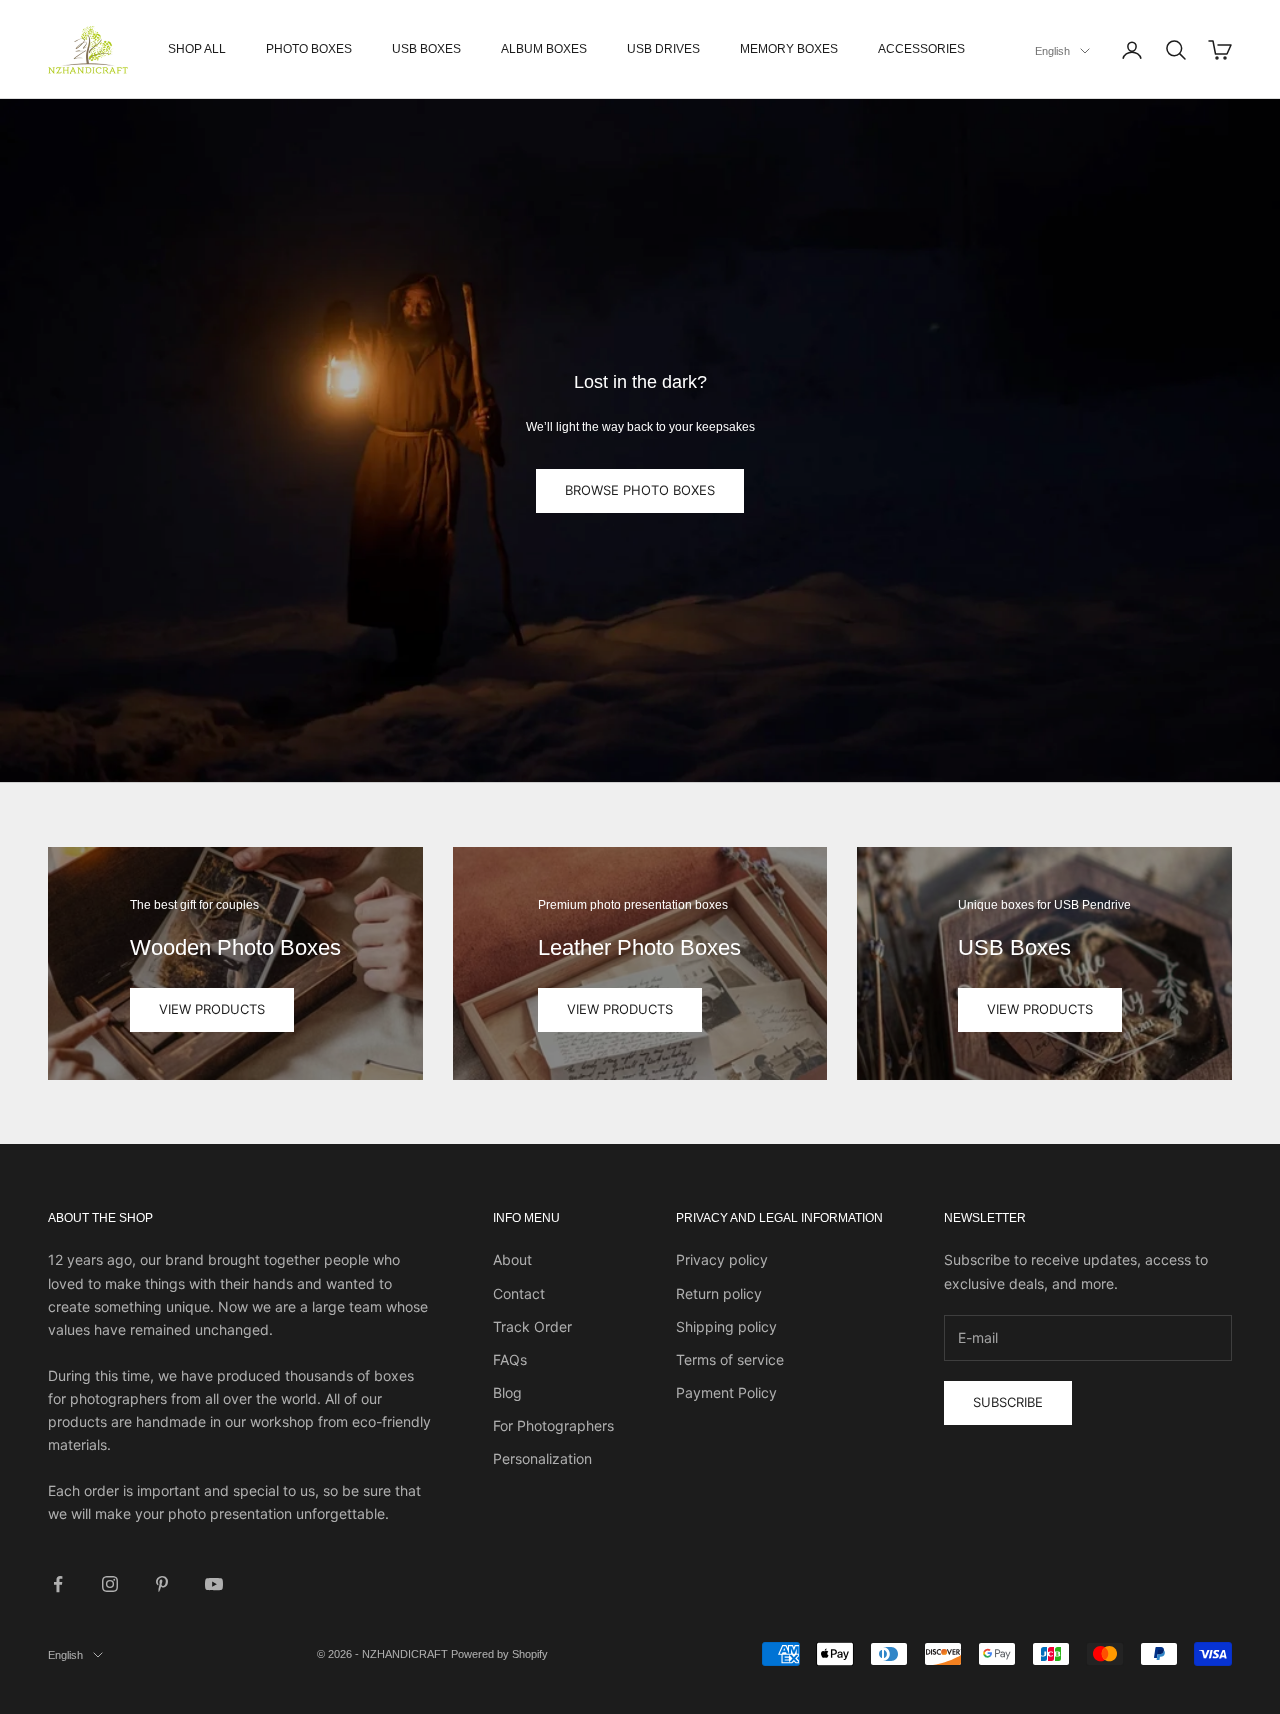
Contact (519, 1293)
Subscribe (1008, 1402)
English (1052, 51)
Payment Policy (726, 1392)
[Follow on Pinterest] (162, 1584)
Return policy (719, 1293)
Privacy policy (722, 1259)
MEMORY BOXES (789, 49)
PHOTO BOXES (309, 49)
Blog (507, 1392)
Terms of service (730, 1359)
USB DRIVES (663, 49)
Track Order (532, 1326)
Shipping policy (726, 1326)
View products (212, 1009)
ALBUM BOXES (544, 49)
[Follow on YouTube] (214, 1584)
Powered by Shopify (499, 1654)
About (512, 1259)
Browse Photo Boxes (640, 490)
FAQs (510, 1359)
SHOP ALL (197, 49)
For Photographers (553, 1425)
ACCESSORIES (921, 49)
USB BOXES (426, 49)
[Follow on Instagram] (110, 1584)
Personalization (542, 1458)
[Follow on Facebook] (58, 1584)
